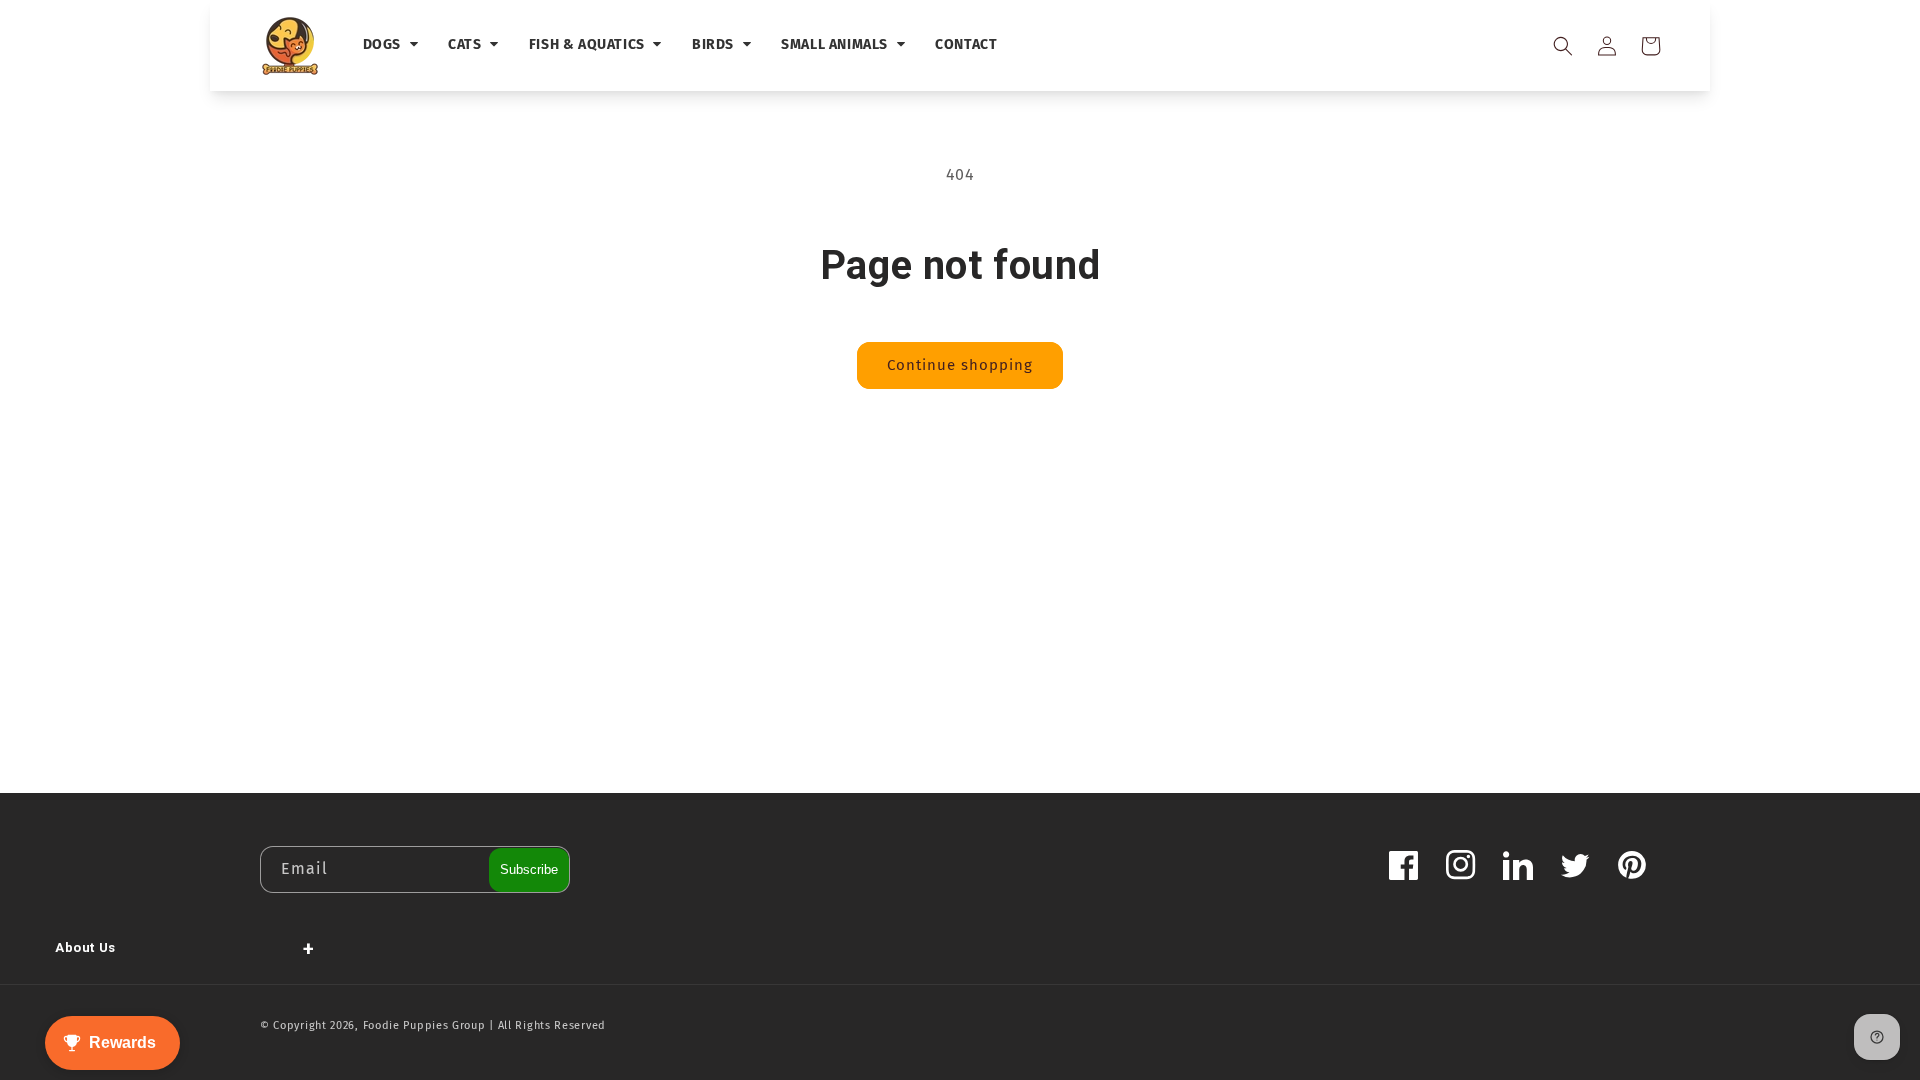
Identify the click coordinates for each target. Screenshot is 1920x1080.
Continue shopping (960, 365)
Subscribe (529, 869)
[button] (1562, 46)
